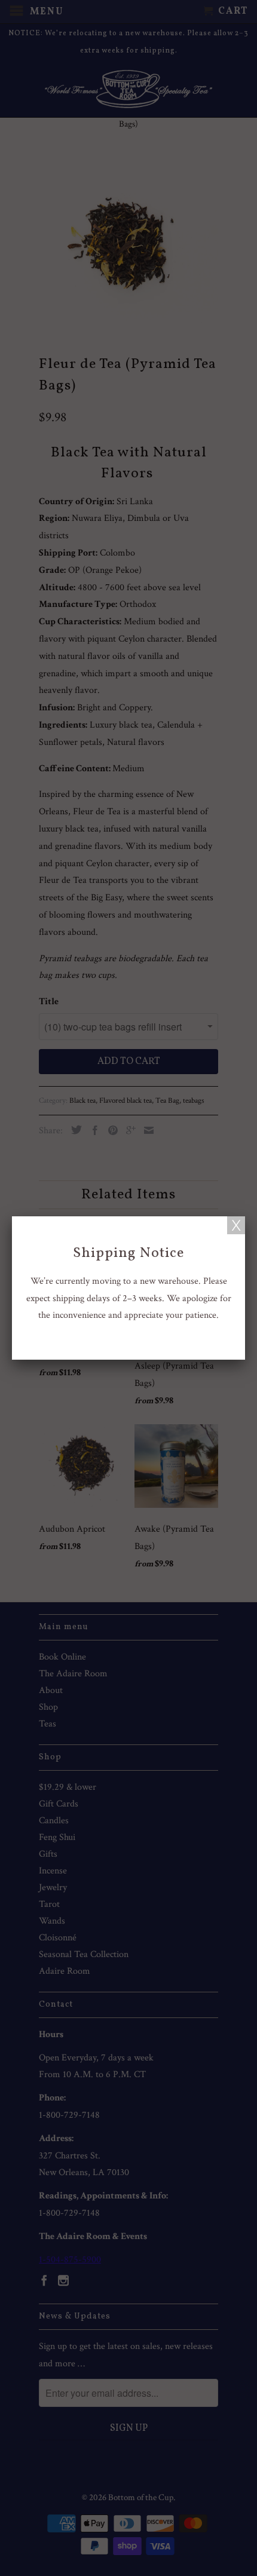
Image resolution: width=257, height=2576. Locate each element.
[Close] (236, 1225)
